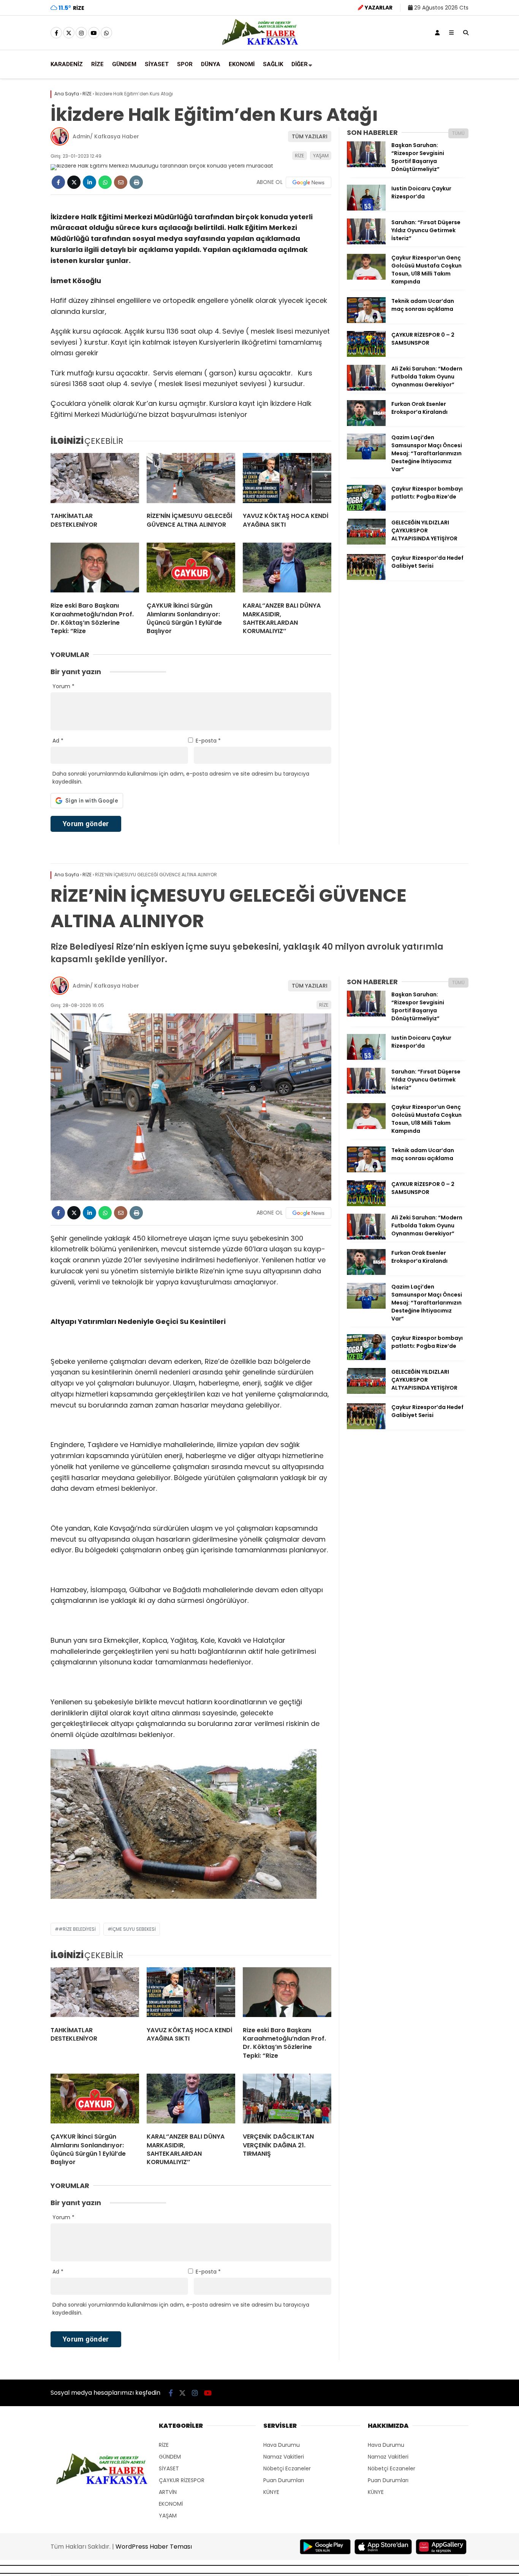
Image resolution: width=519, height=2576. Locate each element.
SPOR (185, 64)
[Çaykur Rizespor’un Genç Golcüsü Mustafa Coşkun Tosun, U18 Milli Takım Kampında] (366, 278)
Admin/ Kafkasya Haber (106, 136)
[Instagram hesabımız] (81, 33)
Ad (58, 741)
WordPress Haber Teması (154, 2547)
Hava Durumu (282, 2445)
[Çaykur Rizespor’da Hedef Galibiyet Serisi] (366, 578)
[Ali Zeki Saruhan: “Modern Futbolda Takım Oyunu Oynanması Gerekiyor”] (366, 389)
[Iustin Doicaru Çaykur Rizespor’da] (366, 209)
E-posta (208, 741)
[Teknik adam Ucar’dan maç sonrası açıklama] (366, 321)
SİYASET (157, 64)
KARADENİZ (67, 64)
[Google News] (309, 182)
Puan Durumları (284, 2480)
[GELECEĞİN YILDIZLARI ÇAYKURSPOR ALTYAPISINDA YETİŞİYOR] (366, 543)
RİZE (97, 64)
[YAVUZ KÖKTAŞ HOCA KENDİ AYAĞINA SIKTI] (287, 480)
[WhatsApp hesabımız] (106, 33)
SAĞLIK (273, 64)
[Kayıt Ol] (437, 33)
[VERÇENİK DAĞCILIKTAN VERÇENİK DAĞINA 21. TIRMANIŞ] (287, 2100)
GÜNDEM (124, 64)
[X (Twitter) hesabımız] (69, 33)
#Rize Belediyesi (77, 1929)
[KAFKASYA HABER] (260, 44)
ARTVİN (168, 2492)
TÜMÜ (458, 133)
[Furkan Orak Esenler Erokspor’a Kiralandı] (366, 424)
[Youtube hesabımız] (94, 33)
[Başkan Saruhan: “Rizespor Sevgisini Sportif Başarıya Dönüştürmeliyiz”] (366, 165)
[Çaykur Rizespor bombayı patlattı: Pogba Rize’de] (366, 509)
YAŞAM (321, 156)
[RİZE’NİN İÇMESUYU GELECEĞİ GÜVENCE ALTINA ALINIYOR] (191, 480)
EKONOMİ (242, 64)
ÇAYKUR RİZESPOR (182, 2480)
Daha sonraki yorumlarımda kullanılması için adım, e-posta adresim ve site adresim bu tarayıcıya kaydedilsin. (181, 778)
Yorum (63, 686)
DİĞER (300, 64)
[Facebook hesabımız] (56, 33)
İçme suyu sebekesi (134, 1929)
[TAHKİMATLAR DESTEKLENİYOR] (95, 480)
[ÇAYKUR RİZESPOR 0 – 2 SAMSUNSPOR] (366, 355)
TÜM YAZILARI (310, 136)
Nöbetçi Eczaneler (287, 2468)
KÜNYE (271, 2492)
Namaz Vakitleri (284, 2457)
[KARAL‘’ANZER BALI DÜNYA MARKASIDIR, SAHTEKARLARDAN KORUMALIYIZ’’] (287, 569)
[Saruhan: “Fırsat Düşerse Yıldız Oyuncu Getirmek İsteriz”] (366, 242)
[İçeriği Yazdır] (136, 182)
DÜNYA (211, 64)
